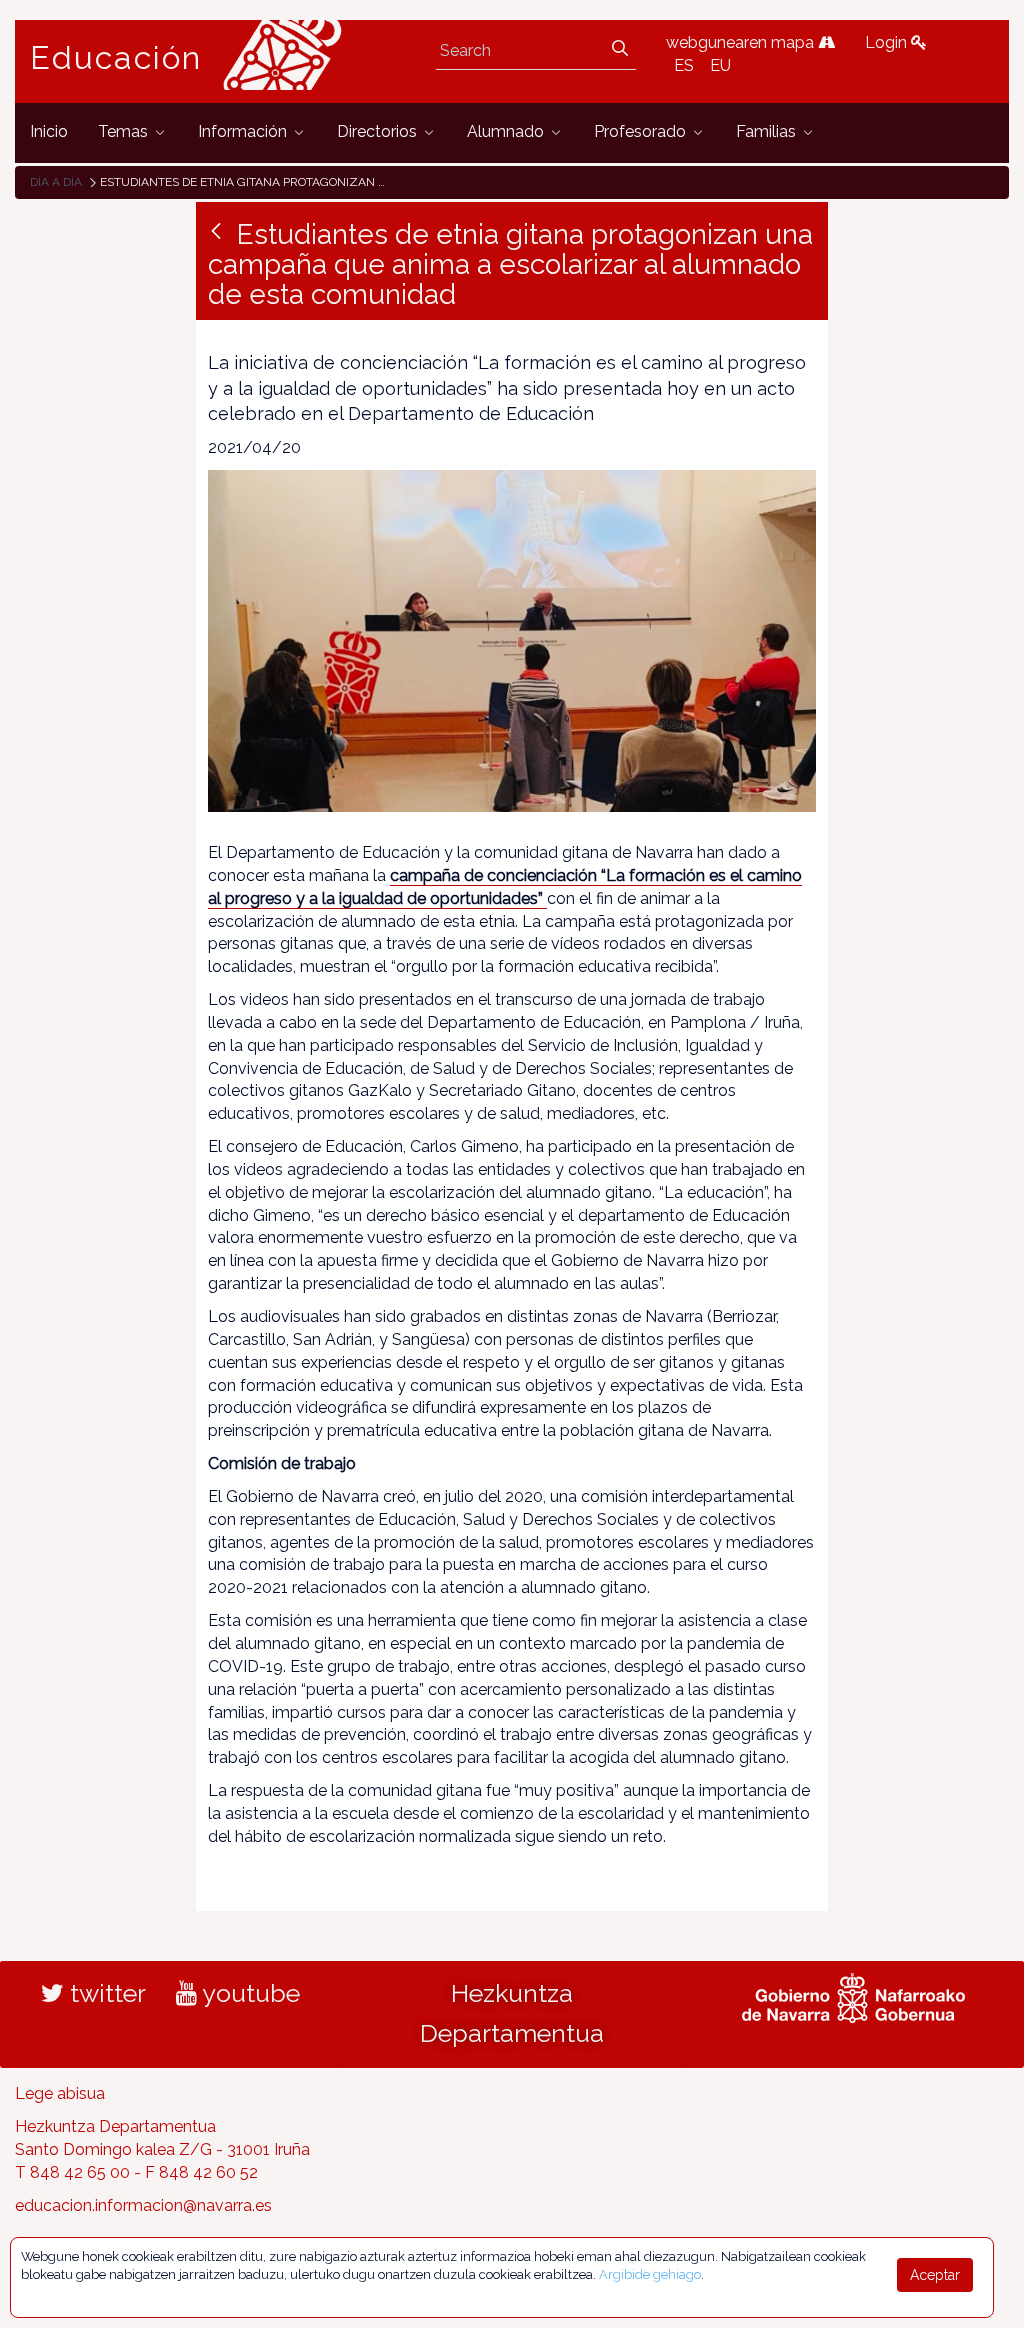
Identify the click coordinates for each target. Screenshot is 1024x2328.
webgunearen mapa (742, 42)
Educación (116, 58)
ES (684, 65)
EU (720, 65)
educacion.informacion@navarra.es (143, 2205)
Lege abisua (60, 2093)
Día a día (56, 182)
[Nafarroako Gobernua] (853, 1996)
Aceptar (935, 2275)
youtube (248, 1993)
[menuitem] (49, 132)
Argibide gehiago (650, 2274)
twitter (105, 1993)
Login (888, 42)
